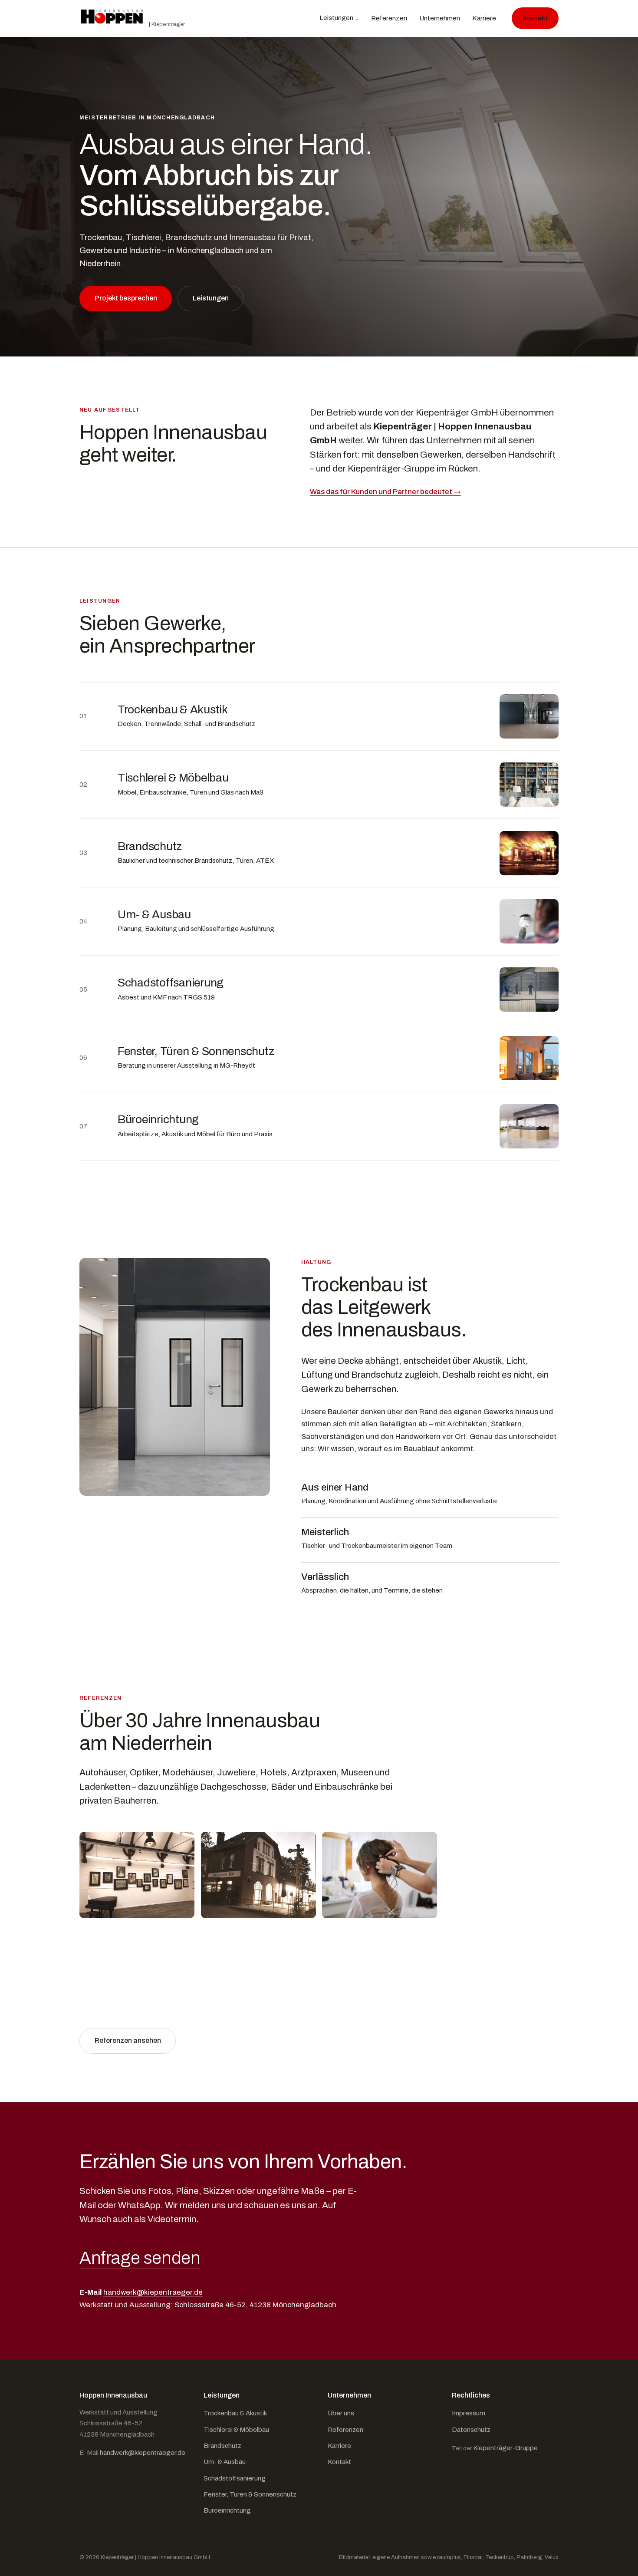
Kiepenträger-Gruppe (505, 2448)
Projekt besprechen (126, 298)
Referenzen (389, 18)
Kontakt (535, 18)
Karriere (484, 18)
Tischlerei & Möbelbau (236, 2430)
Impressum (469, 2413)
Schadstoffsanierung (235, 2478)
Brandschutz (222, 2446)
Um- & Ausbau (225, 2462)
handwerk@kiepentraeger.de (153, 2292)
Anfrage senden (140, 2258)
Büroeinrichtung (227, 2510)
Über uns (341, 2413)
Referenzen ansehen (128, 2040)
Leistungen (336, 18)
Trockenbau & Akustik (235, 2413)
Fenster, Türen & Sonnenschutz (250, 2494)
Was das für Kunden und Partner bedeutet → (385, 492)
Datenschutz (471, 2430)
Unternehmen (440, 18)
